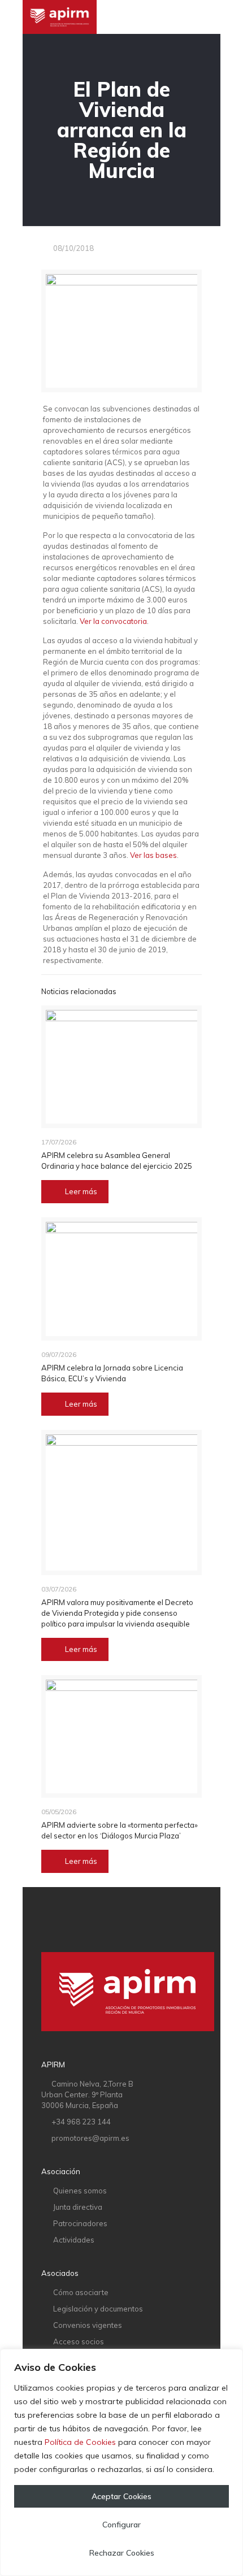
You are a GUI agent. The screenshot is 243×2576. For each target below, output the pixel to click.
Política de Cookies (80, 2442)
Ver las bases (153, 855)
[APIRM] (60, 17)
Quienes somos (80, 2191)
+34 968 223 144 (81, 2122)
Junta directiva (78, 2207)
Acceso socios (79, 2341)
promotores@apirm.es (90, 2138)
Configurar (121, 2525)
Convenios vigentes (88, 2325)
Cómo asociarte (81, 2292)
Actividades (74, 2240)
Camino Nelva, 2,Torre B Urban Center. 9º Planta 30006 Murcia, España (87, 2094)
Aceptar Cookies (121, 2496)
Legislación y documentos (98, 2309)
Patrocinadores (80, 2223)
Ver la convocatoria (113, 621)
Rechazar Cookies (122, 2553)
